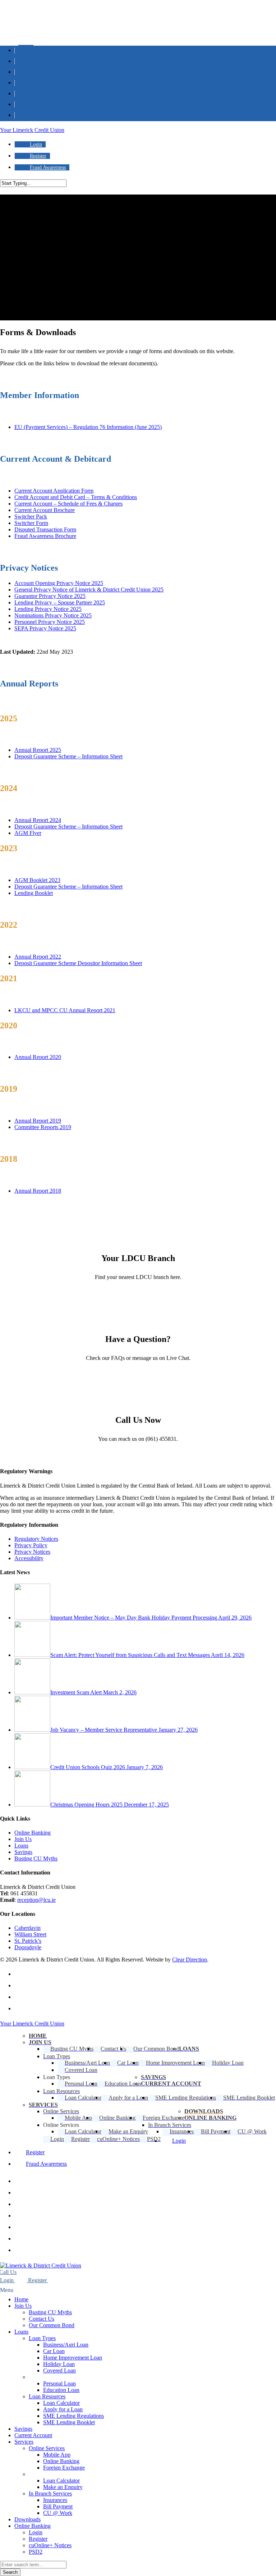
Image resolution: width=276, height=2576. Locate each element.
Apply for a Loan (63, 2409)
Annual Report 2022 (38, 957)
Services (24, 2442)
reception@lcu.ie (36, 1900)
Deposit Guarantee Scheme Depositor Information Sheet (78, 963)
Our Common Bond (52, 2325)
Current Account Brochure (45, 510)
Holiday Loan (59, 2364)
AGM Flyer (28, 833)
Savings (23, 1852)
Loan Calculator (61, 2403)
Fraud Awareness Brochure (45, 536)
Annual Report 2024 (38, 820)
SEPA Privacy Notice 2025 (45, 628)
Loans (21, 1846)
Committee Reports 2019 (43, 1127)
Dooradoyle (28, 1947)
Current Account (33, 2435)
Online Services (47, 2448)
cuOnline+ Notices (50, 2545)
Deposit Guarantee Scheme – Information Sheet (68, 756)
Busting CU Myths (36, 1858)
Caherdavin (27, 1928)
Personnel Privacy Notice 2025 (50, 622)
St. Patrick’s (28, 1941)
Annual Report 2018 (38, 1191)
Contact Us (42, 2319)
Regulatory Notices (36, 1539)
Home (21, 2299)
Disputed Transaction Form (45, 529)
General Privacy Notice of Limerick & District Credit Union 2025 (89, 590)
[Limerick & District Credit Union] (41, 2266)
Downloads (27, 2519)
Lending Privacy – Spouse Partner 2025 (60, 602)
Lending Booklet (34, 893)
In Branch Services (50, 2493)
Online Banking (33, 1833)
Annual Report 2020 (38, 1057)
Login (36, 2532)
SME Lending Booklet (69, 2422)
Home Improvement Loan (73, 2358)
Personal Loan (59, 2383)
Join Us (23, 1839)
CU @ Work (58, 2513)
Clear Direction (190, 1960)
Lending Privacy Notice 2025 (48, 609)
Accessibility (29, 1558)
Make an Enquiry (63, 2487)
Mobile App (57, 2455)
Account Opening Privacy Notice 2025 (59, 583)
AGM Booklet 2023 (37, 880)
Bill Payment (58, 2506)
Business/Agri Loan (66, 2345)
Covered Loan (59, 2371)
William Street (30, 1934)
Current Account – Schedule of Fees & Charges (68, 504)
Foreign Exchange (64, 2468)
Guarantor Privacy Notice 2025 (50, 596)
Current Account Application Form (54, 491)
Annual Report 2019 (38, 1121)
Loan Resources (47, 2396)
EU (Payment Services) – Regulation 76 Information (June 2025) (88, 427)
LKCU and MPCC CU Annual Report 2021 (65, 1010)
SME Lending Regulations (73, 2416)
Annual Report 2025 (38, 750)
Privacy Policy (31, 1545)
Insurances (55, 2500)
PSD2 (36, 2552)
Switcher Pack (31, 517)
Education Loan (61, 2390)
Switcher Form (31, 523)
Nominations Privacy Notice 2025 (53, 615)
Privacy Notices (32, 1552)
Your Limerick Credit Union (32, 130)
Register (38, 2539)
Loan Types (42, 2338)
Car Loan (54, 2351)
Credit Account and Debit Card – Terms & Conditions (76, 497)
